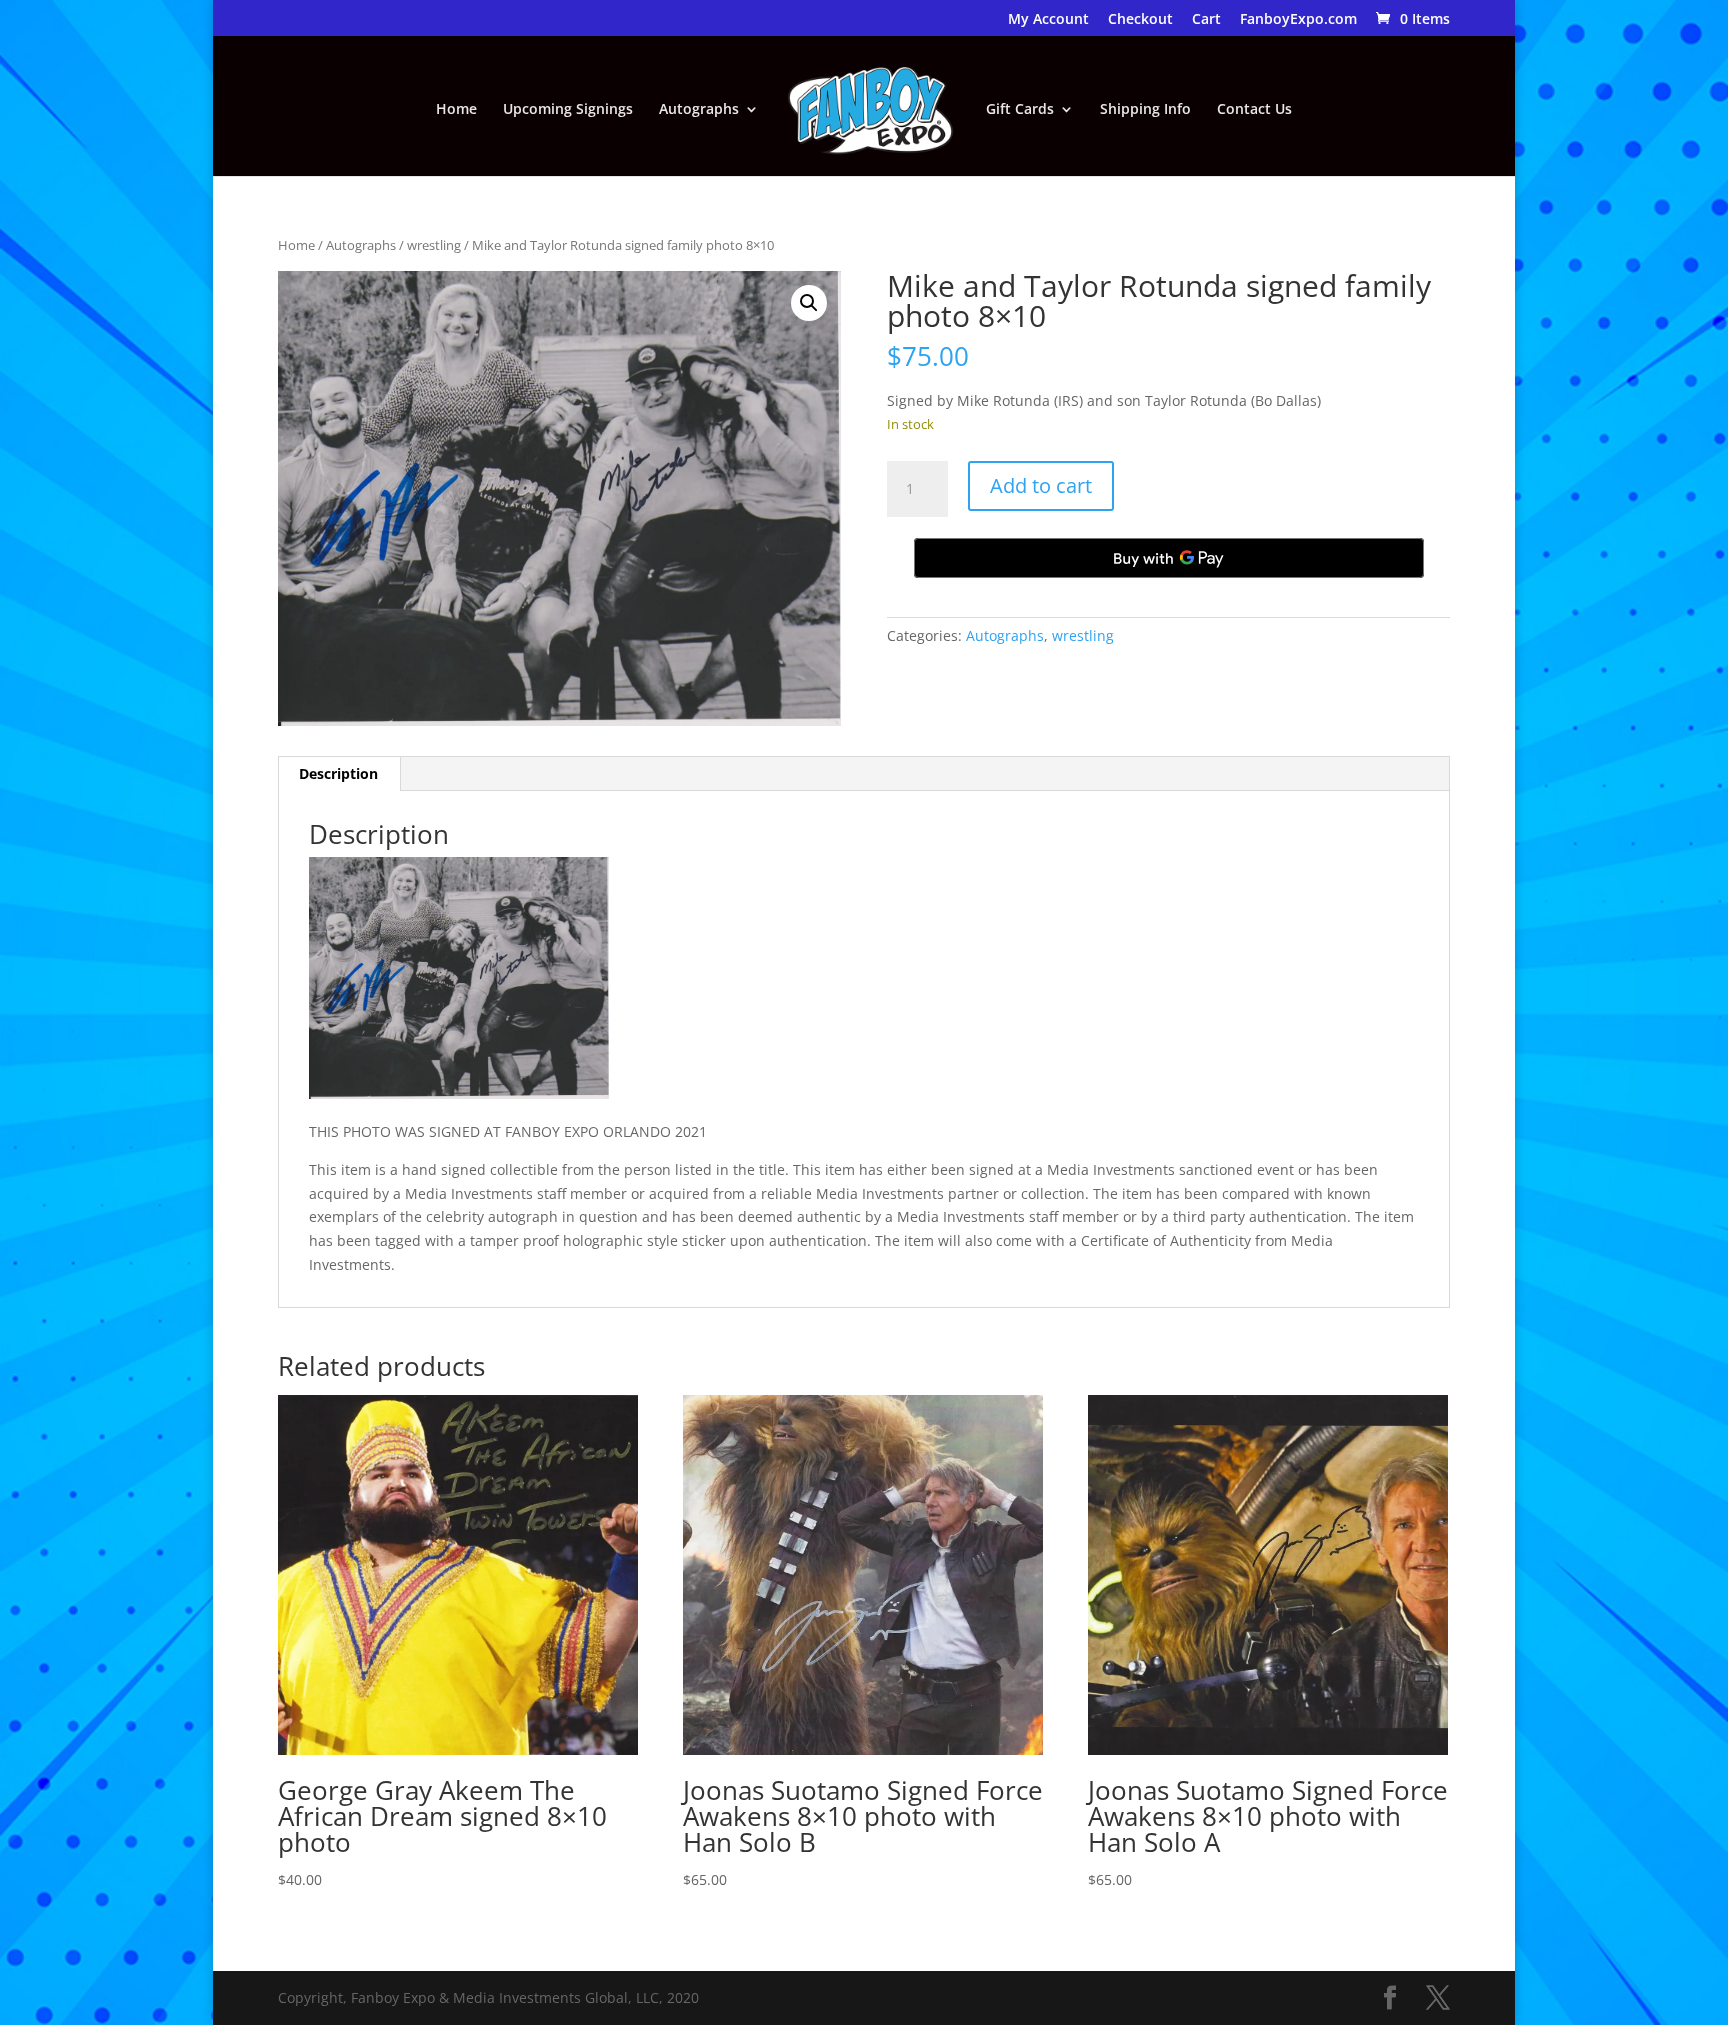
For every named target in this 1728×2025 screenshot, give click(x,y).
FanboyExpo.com (1298, 20)
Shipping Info (1145, 110)
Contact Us (1254, 110)
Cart (1206, 20)
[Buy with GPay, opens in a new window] (1169, 558)
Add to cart (1041, 485)
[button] (809, 303)
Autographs (699, 110)
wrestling (434, 245)
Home (456, 110)
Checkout (1140, 20)
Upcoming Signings (568, 110)
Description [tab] (338, 773)
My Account (1048, 20)
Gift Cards (1020, 110)
